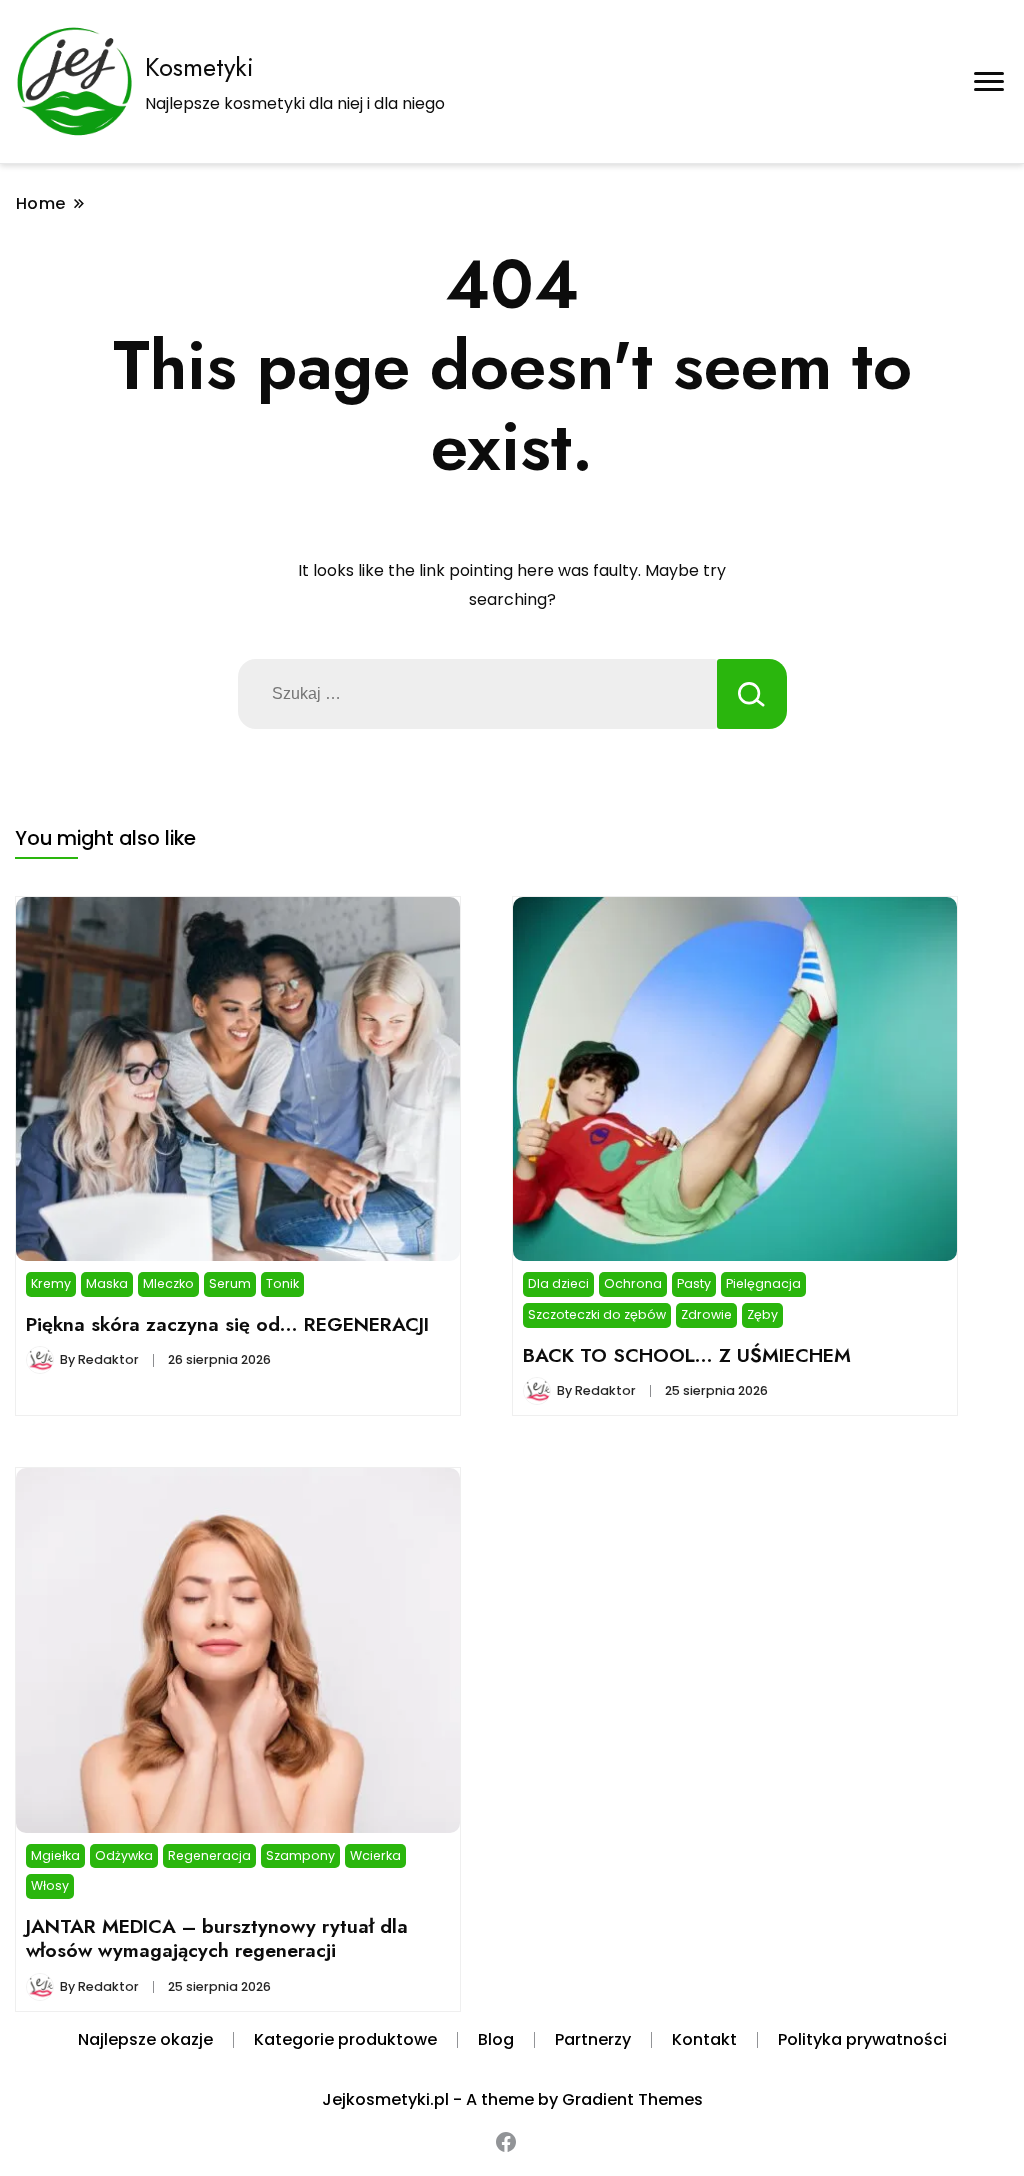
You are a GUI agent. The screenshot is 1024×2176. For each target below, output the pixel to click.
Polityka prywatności (862, 2039)
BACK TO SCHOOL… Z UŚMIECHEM (687, 1355)
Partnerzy (593, 2039)
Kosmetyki (199, 67)
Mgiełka (55, 1855)
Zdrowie (706, 1314)
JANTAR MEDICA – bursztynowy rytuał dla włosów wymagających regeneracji (217, 1938)
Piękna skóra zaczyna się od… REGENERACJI (227, 1324)
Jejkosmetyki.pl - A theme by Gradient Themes (512, 2099)
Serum (230, 1283)
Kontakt (704, 2039)
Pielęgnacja (763, 1283)
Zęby (762, 1314)
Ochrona (633, 1283)
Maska (107, 1283)
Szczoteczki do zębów (597, 1314)
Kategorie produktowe (345, 2039)
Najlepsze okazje (145, 2039)
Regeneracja (209, 1855)
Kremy (51, 1283)
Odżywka (124, 1855)
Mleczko (168, 1283)
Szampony (300, 1855)
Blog (496, 2039)
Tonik (282, 1283)
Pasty (694, 1283)
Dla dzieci (558, 1283)
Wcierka (375, 1855)
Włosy (50, 1885)
